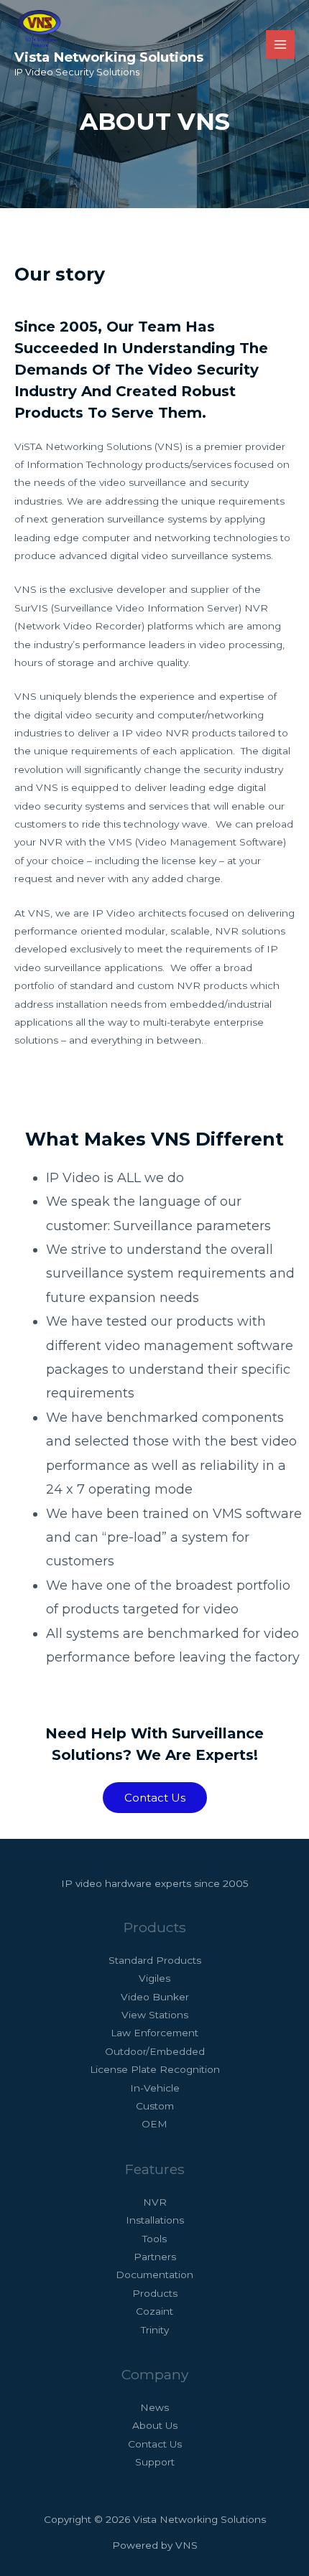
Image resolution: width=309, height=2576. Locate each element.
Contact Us (155, 2444)
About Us (155, 2425)
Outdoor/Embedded (155, 2051)
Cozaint (154, 2311)
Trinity (155, 2330)
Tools (154, 2239)
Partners (155, 2257)
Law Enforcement (154, 2033)
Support (155, 2462)
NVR (155, 2202)
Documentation (154, 2275)
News (154, 2407)
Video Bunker (155, 1997)
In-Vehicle (155, 2088)
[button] (155, 1798)
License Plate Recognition (155, 2069)
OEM (154, 2124)
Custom (155, 2106)
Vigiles (154, 1978)
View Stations (155, 2015)
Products (155, 2293)
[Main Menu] (281, 45)
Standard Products (155, 1960)
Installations (155, 2220)
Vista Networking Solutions (109, 57)
